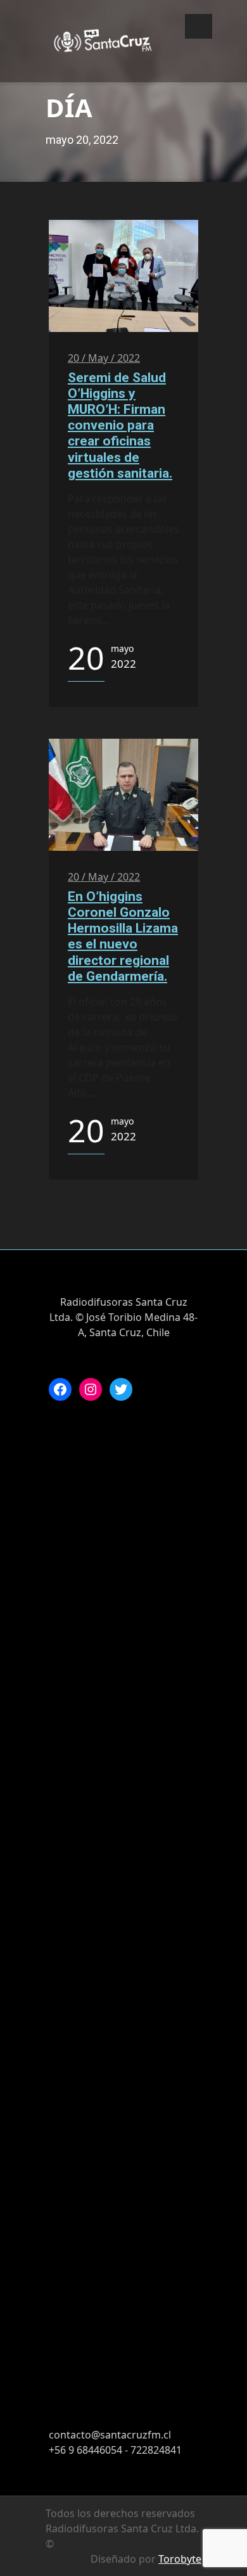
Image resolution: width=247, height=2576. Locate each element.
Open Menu (199, 26)
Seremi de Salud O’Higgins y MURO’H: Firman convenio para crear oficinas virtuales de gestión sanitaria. (120, 425)
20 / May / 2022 (104, 358)
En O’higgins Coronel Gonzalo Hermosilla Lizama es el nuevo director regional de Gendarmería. (123, 936)
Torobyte (180, 2559)
